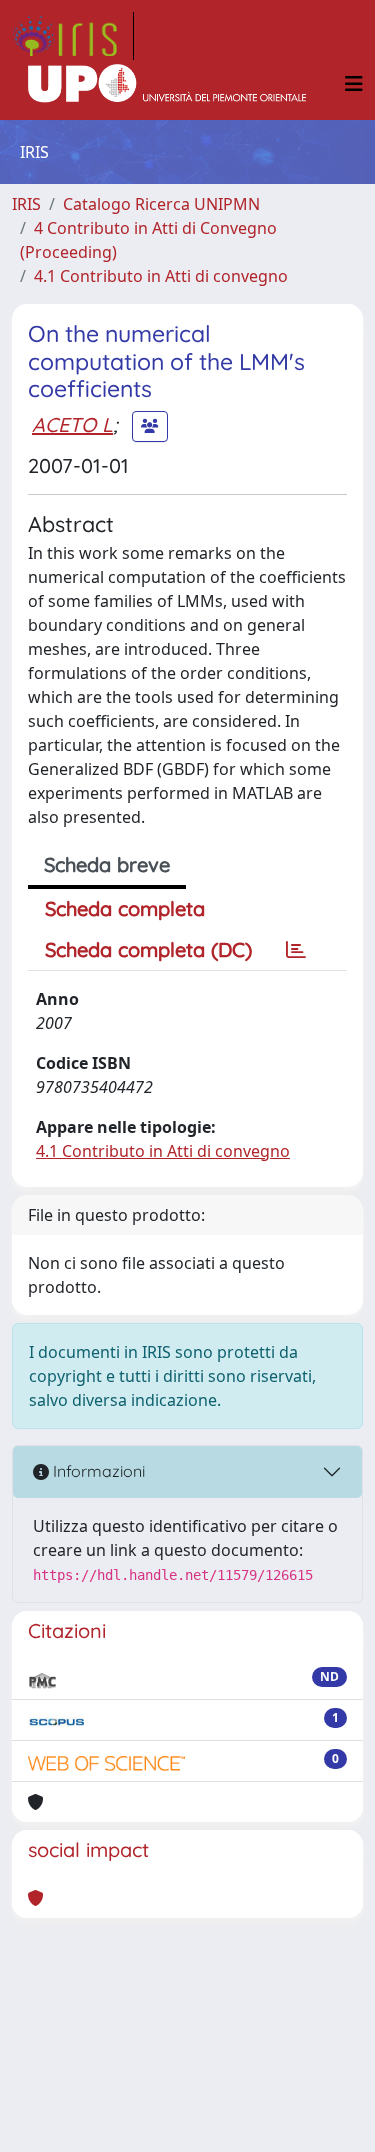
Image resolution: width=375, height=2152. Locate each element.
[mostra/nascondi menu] (354, 84)
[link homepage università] (167, 84)
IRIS (26, 204)
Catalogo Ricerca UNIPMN (161, 204)
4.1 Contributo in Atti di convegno (161, 276)
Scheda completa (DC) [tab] (148, 949)
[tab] (296, 950)
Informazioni (97, 1471)
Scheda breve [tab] (107, 864)
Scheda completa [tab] (125, 908)
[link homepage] (73, 36)
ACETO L (72, 424)
